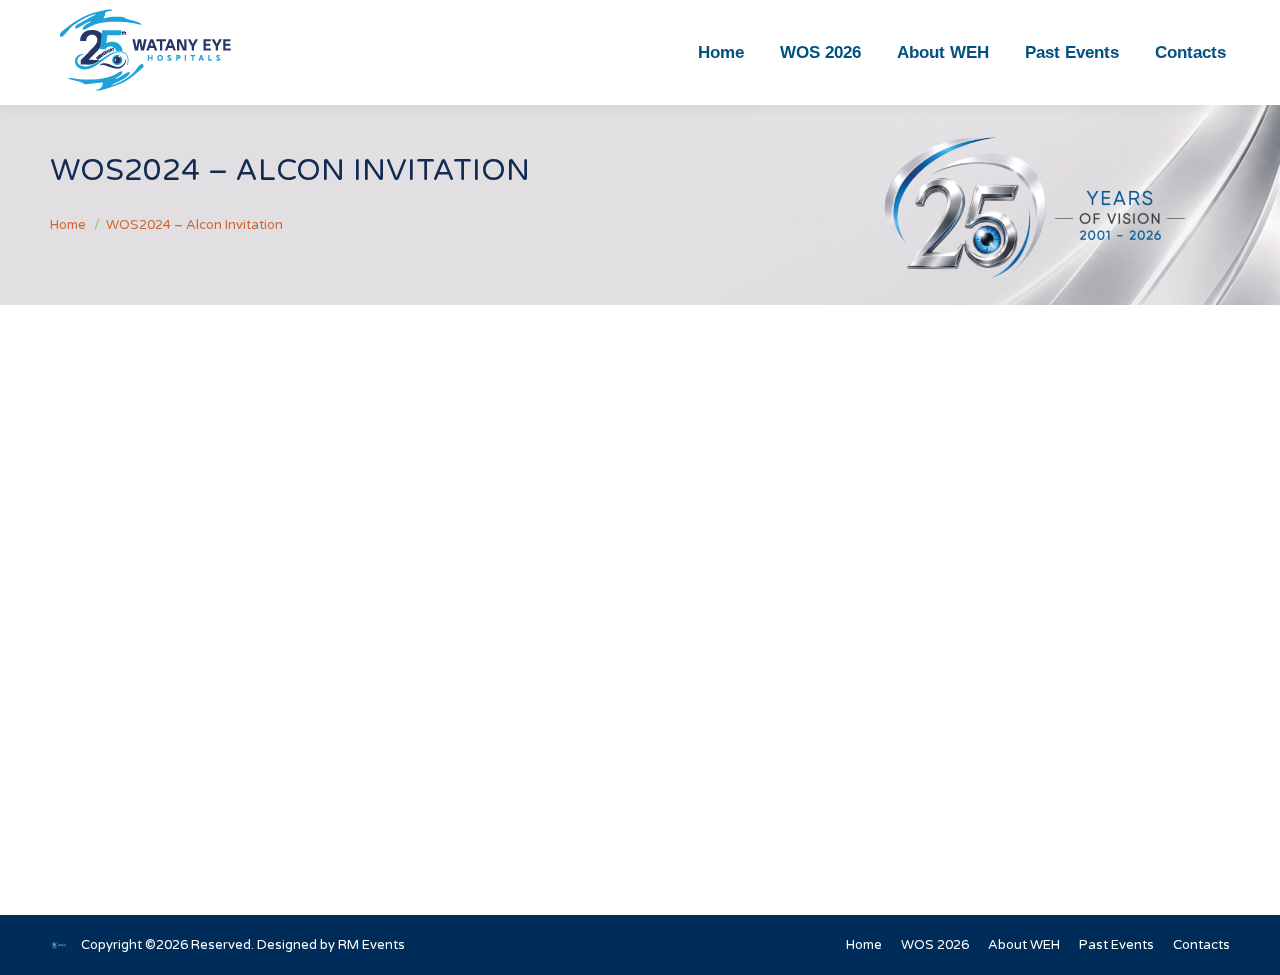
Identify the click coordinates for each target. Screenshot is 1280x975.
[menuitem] (721, 52)
